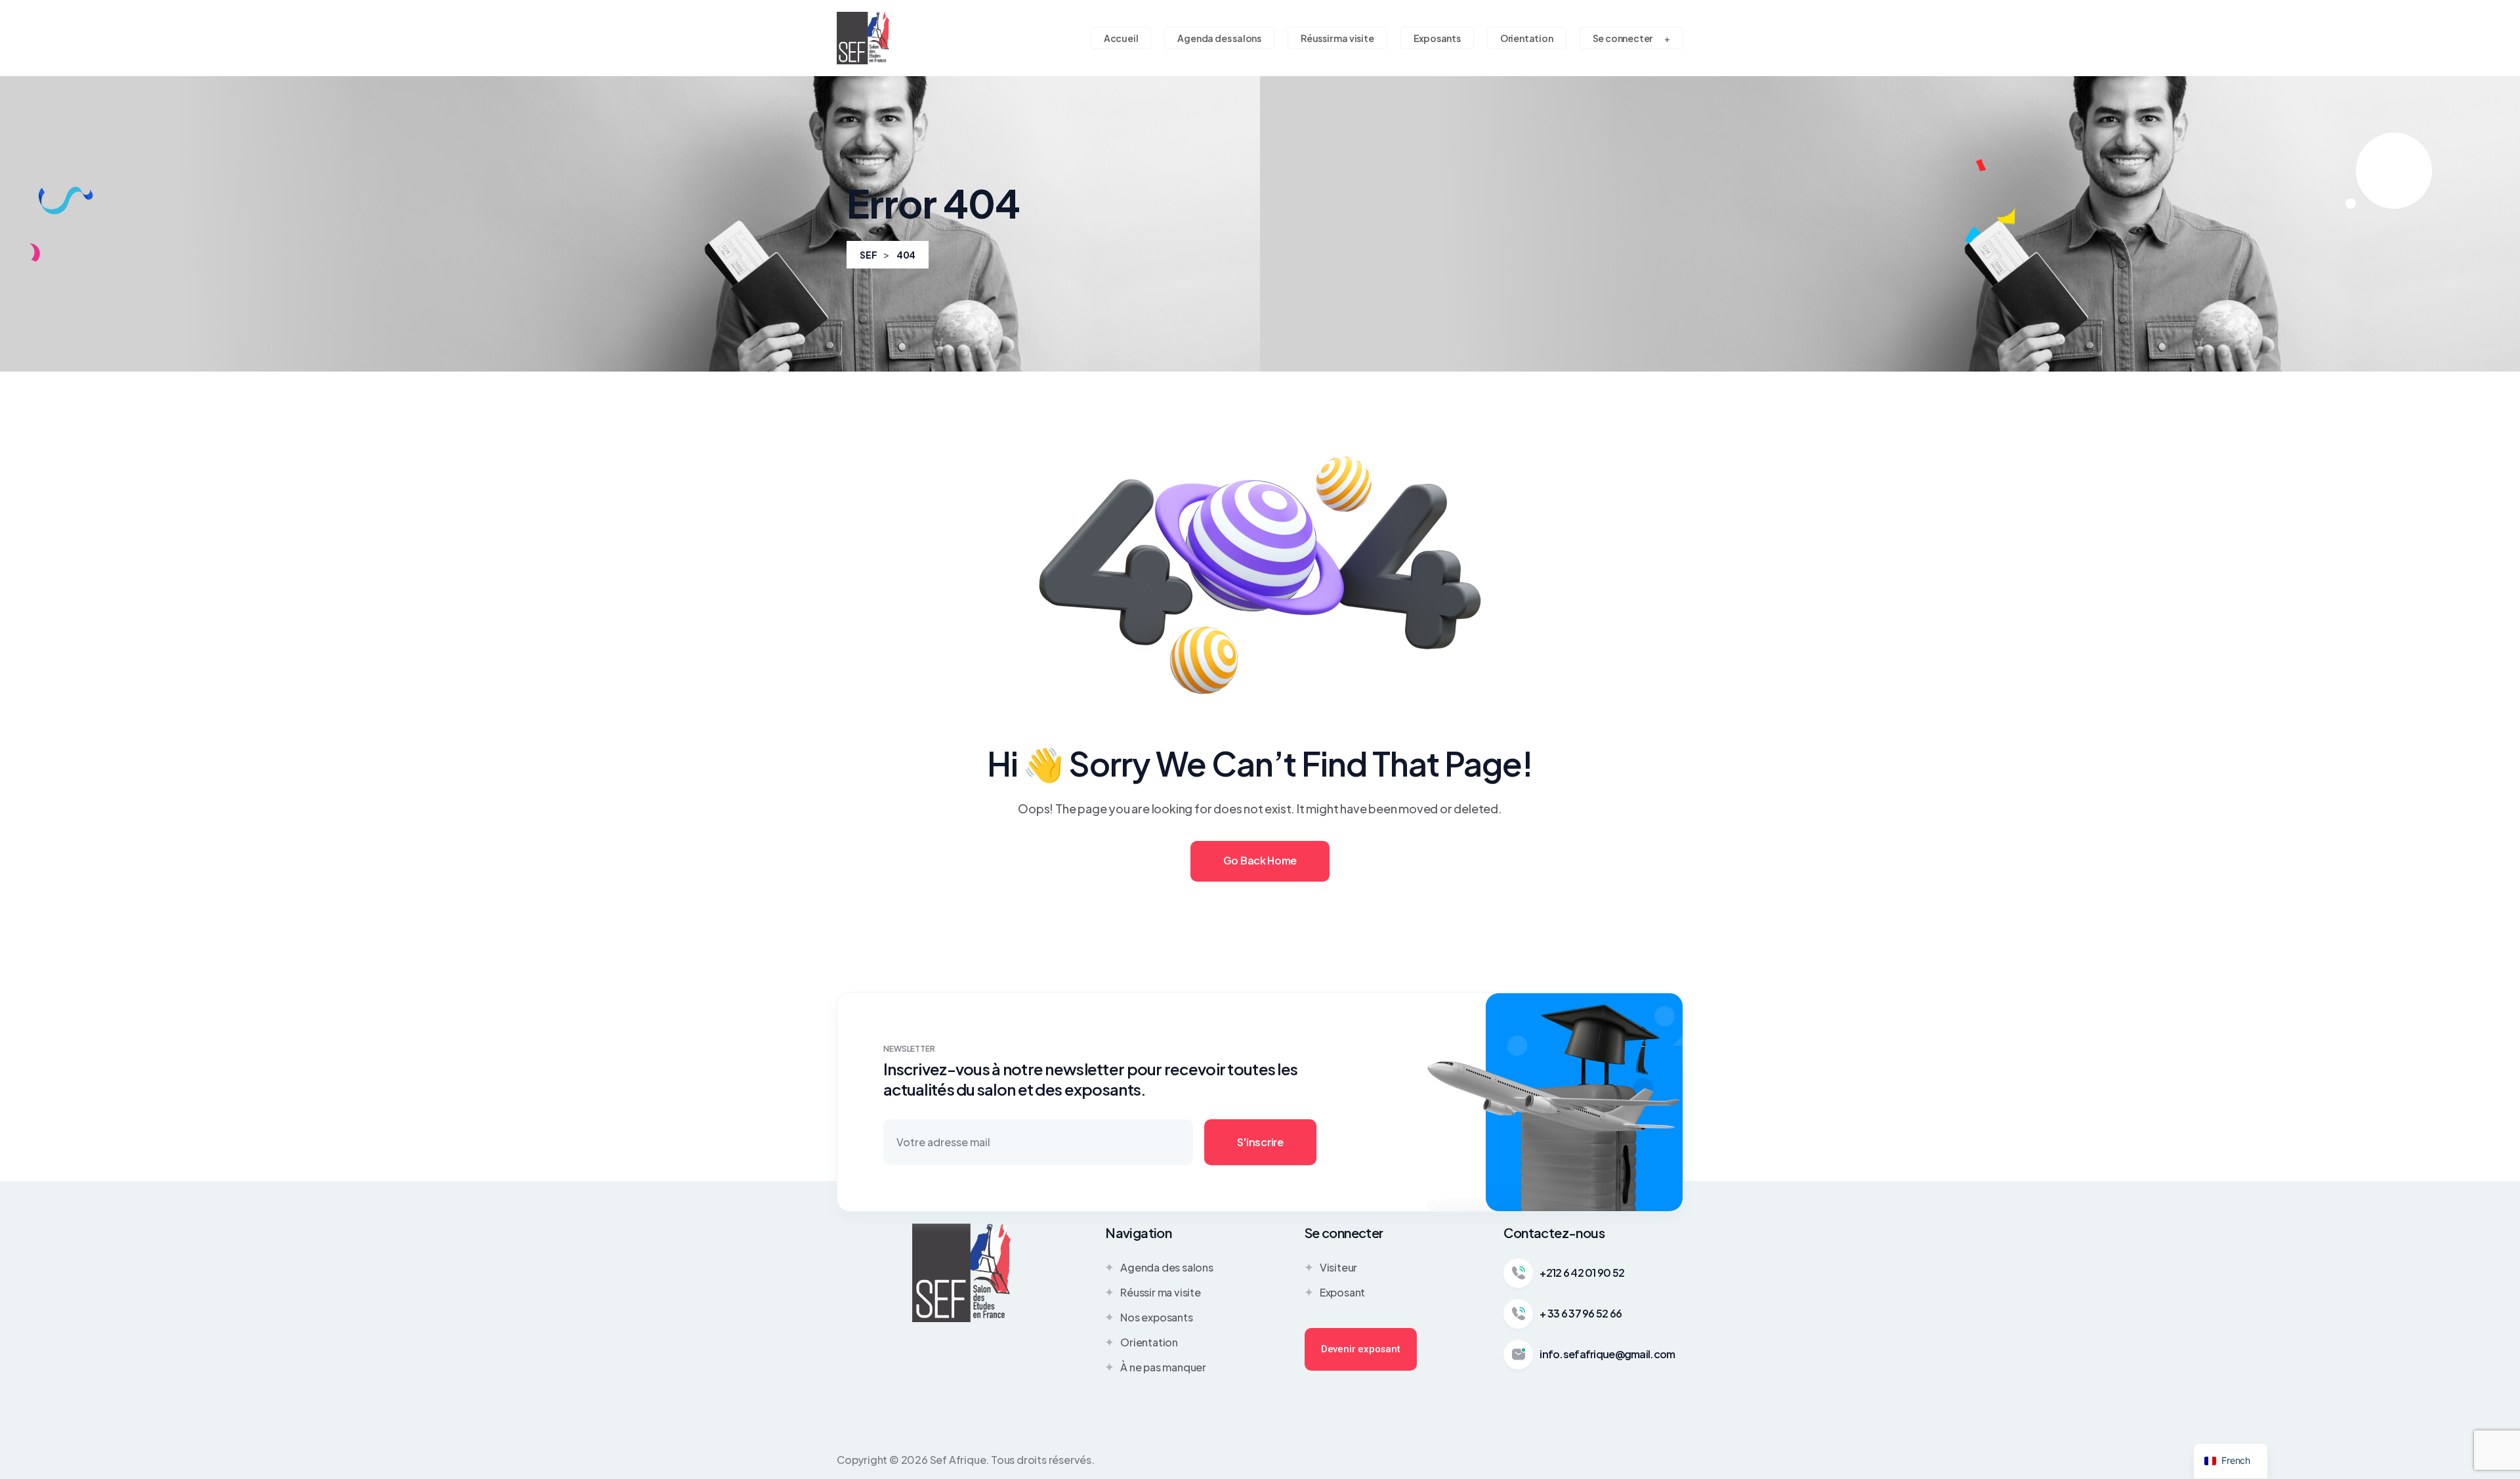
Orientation (1149, 1342)
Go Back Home (1260, 860)
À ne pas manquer (1163, 1367)
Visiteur (1338, 1267)
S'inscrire (1260, 1142)
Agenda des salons (1167, 1267)
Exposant (1342, 1292)
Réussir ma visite (1161, 1292)
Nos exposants (1156, 1317)
